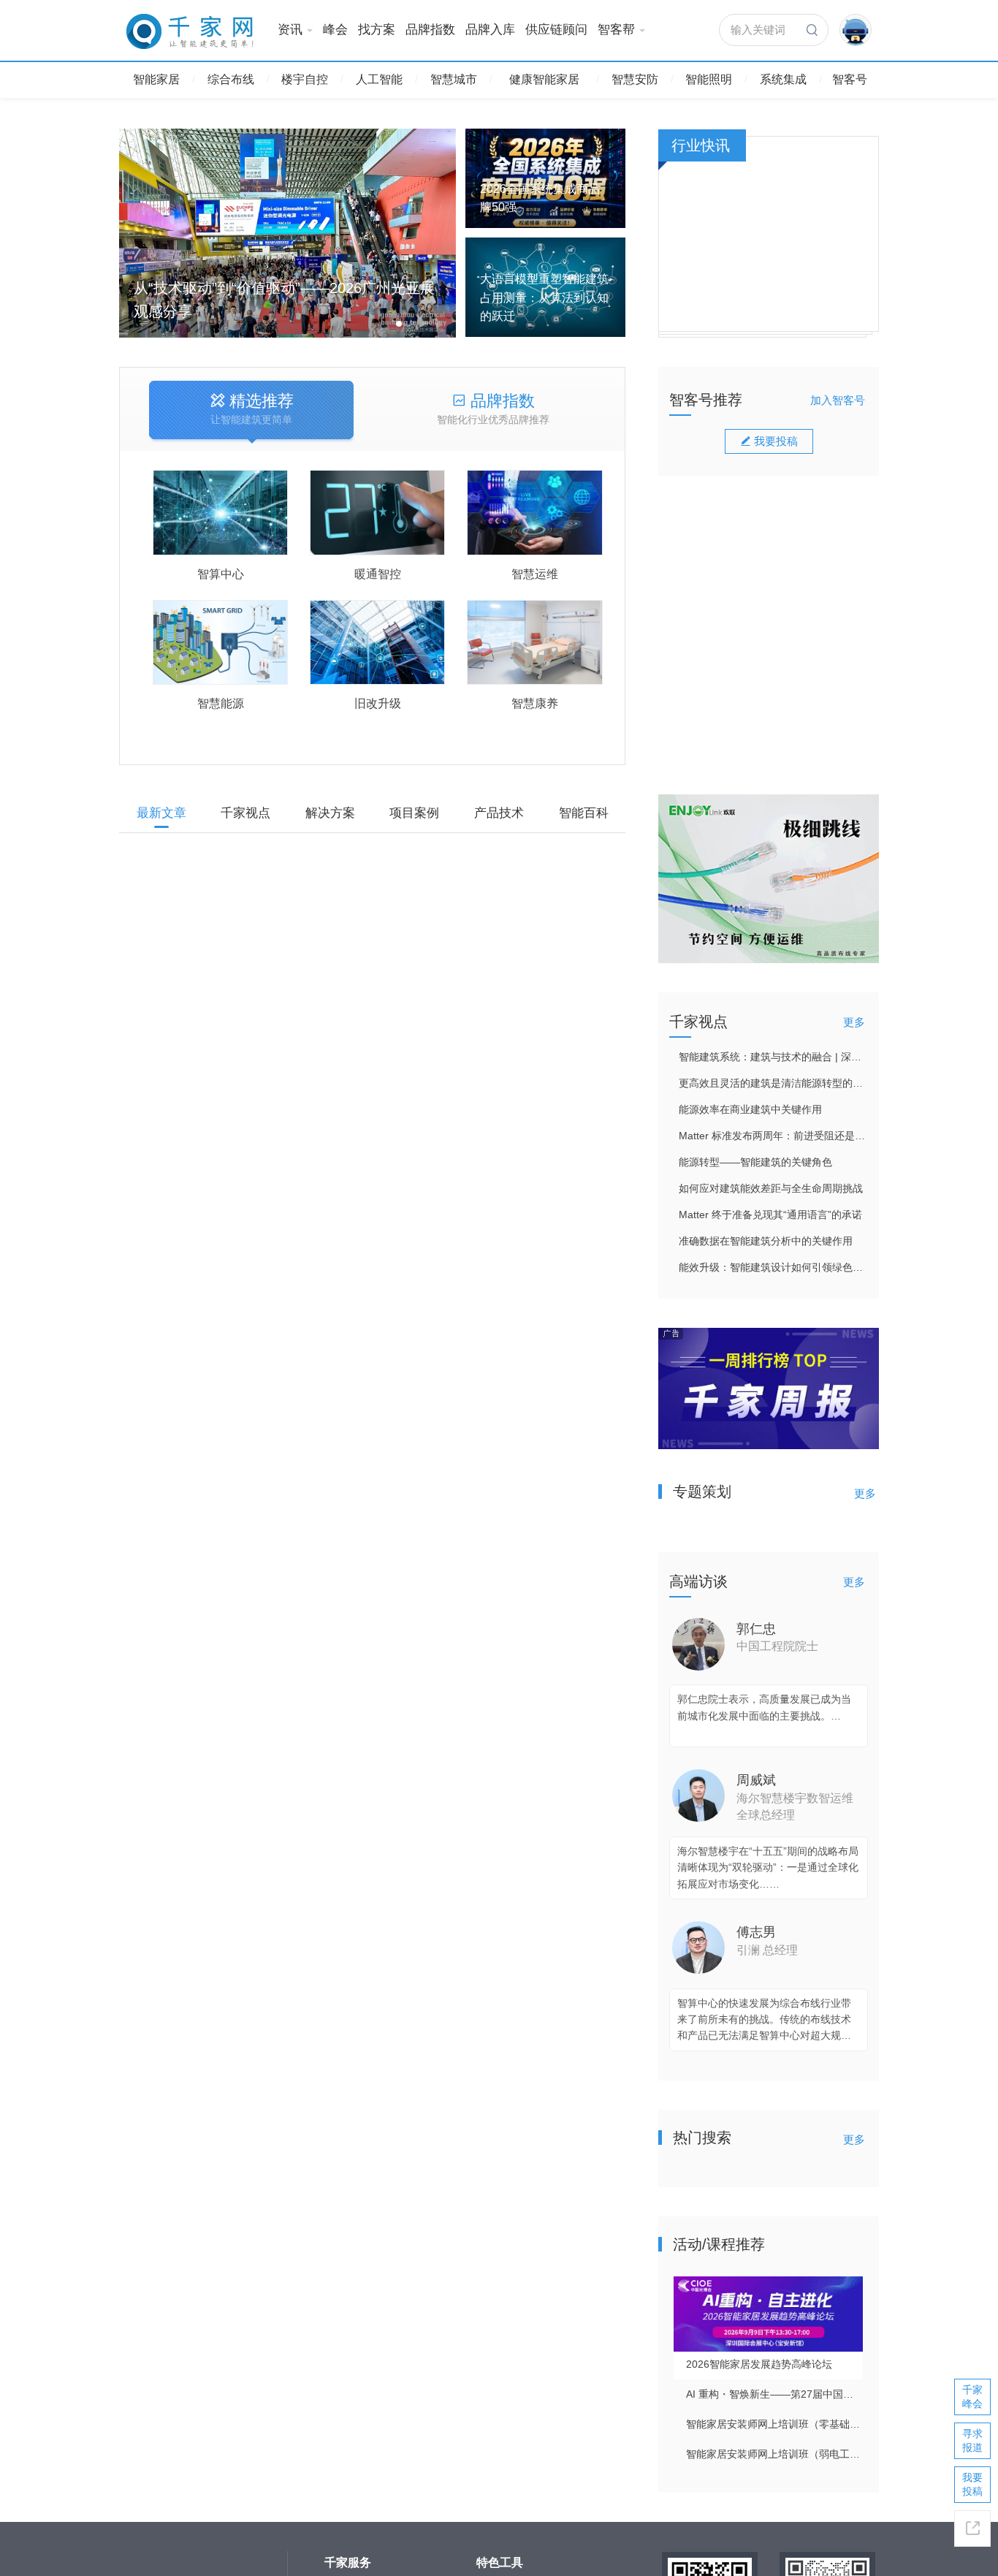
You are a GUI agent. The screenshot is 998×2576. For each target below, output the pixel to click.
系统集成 (783, 79)
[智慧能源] (220, 643)
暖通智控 (378, 574)
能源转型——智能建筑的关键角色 (755, 1162)
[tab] (251, 411)
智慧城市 (454, 79)
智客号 (850, 79)
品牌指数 (430, 30)
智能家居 (156, 79)
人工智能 (379, 79)
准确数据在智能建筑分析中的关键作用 (766, 1241)
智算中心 (221, 574)
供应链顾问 (556, 30)
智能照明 (709, 79)
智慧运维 (535, 574)
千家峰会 (972, 2397)
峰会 (335, 30)
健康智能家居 (544, 79)
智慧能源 (221, 703)
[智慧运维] (534, 513)
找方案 (377, 30)
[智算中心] (220, 513)
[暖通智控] (377, 513)
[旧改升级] (377, 643)
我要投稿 (776, 441)
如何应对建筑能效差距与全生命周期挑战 (771, 1188)
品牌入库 (490, 30)
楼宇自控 (305, 79)
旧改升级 (378, 703)
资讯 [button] (290, 30)
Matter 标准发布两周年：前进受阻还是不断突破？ (773, 1136)
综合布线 (231, 79)
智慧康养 (535, 703)
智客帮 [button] (616, 30)
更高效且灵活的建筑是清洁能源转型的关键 (773, 1083)
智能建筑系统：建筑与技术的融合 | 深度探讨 (773, 1057)
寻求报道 (972, 2440)
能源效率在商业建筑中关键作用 (750, 1109)
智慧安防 (635, 79)
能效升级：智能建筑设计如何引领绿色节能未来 (773, 1267)
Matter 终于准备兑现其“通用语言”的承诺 (770, 1215)
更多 (854, 1022)
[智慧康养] (534, 643)
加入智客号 (838, 400)
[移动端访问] (972, 2528)
